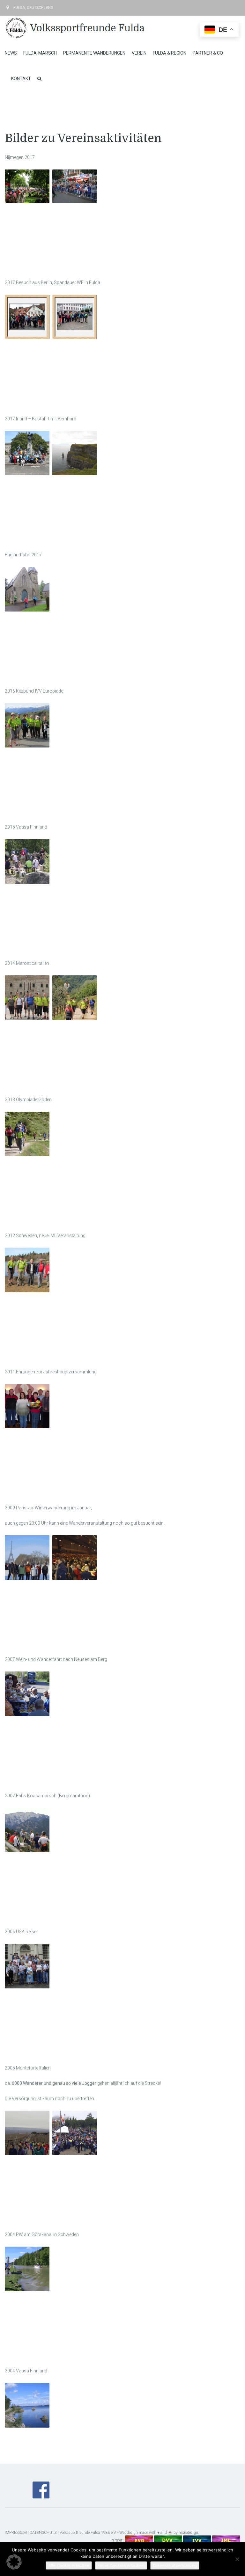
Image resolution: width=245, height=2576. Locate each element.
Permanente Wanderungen (94, 53)
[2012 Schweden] (27, 1270)
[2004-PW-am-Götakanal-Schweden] (27, 2269)
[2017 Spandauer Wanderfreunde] (27, 317)
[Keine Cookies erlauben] (237, 2559)
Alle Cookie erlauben (69, 2565)
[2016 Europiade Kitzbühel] (27, 725)
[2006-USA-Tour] (27, 1966)
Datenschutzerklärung (175, 2565)
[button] (14, 2562)
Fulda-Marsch (40, 53)
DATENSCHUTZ (43, 2533)
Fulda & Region (170, 53)
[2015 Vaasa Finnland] (27, 861)
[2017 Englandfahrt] (27, 589)
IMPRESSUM (16, 2533)
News (11, 53)
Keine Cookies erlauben (121, 2565)
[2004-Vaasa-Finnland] (27, 2405)
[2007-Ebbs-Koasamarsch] (27, 1830)
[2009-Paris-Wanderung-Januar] (75, 1558)
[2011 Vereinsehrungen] (27, 1406)
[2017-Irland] (75, 453)
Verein (139, 53)
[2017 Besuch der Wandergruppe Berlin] (75, 317)
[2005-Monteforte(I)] (75, 2133)
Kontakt (21, 79)
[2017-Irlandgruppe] (27, 453)
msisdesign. (189, 2533)
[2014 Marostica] (27, 998)
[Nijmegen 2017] (27, 186)
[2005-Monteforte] (27, 2133)
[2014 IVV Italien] (75, 998)
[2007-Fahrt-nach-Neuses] (27, 1694)
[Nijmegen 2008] (75, 186)
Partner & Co (208, 53)
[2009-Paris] (27, 1558)
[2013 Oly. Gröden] (27, 1134)
